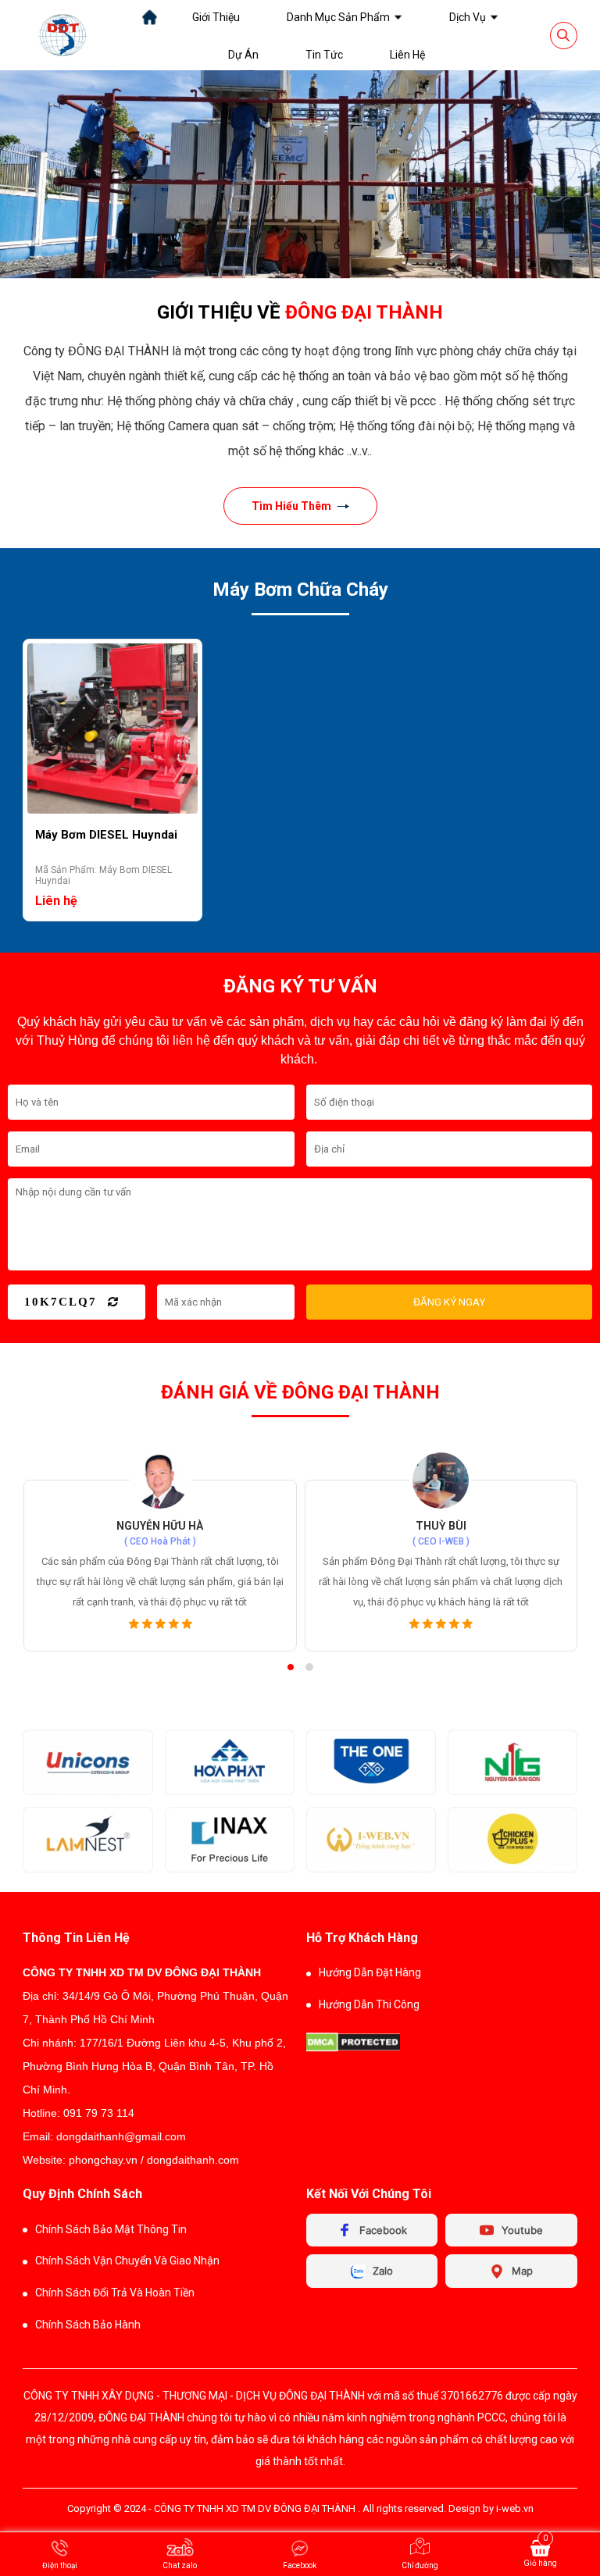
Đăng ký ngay (449, 1302)
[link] (216, 17)
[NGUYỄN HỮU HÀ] (160, 1480)
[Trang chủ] (150, 17)
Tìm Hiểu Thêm (291, 506)
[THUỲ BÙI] (441, 1480)
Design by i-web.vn (491, 2508)
